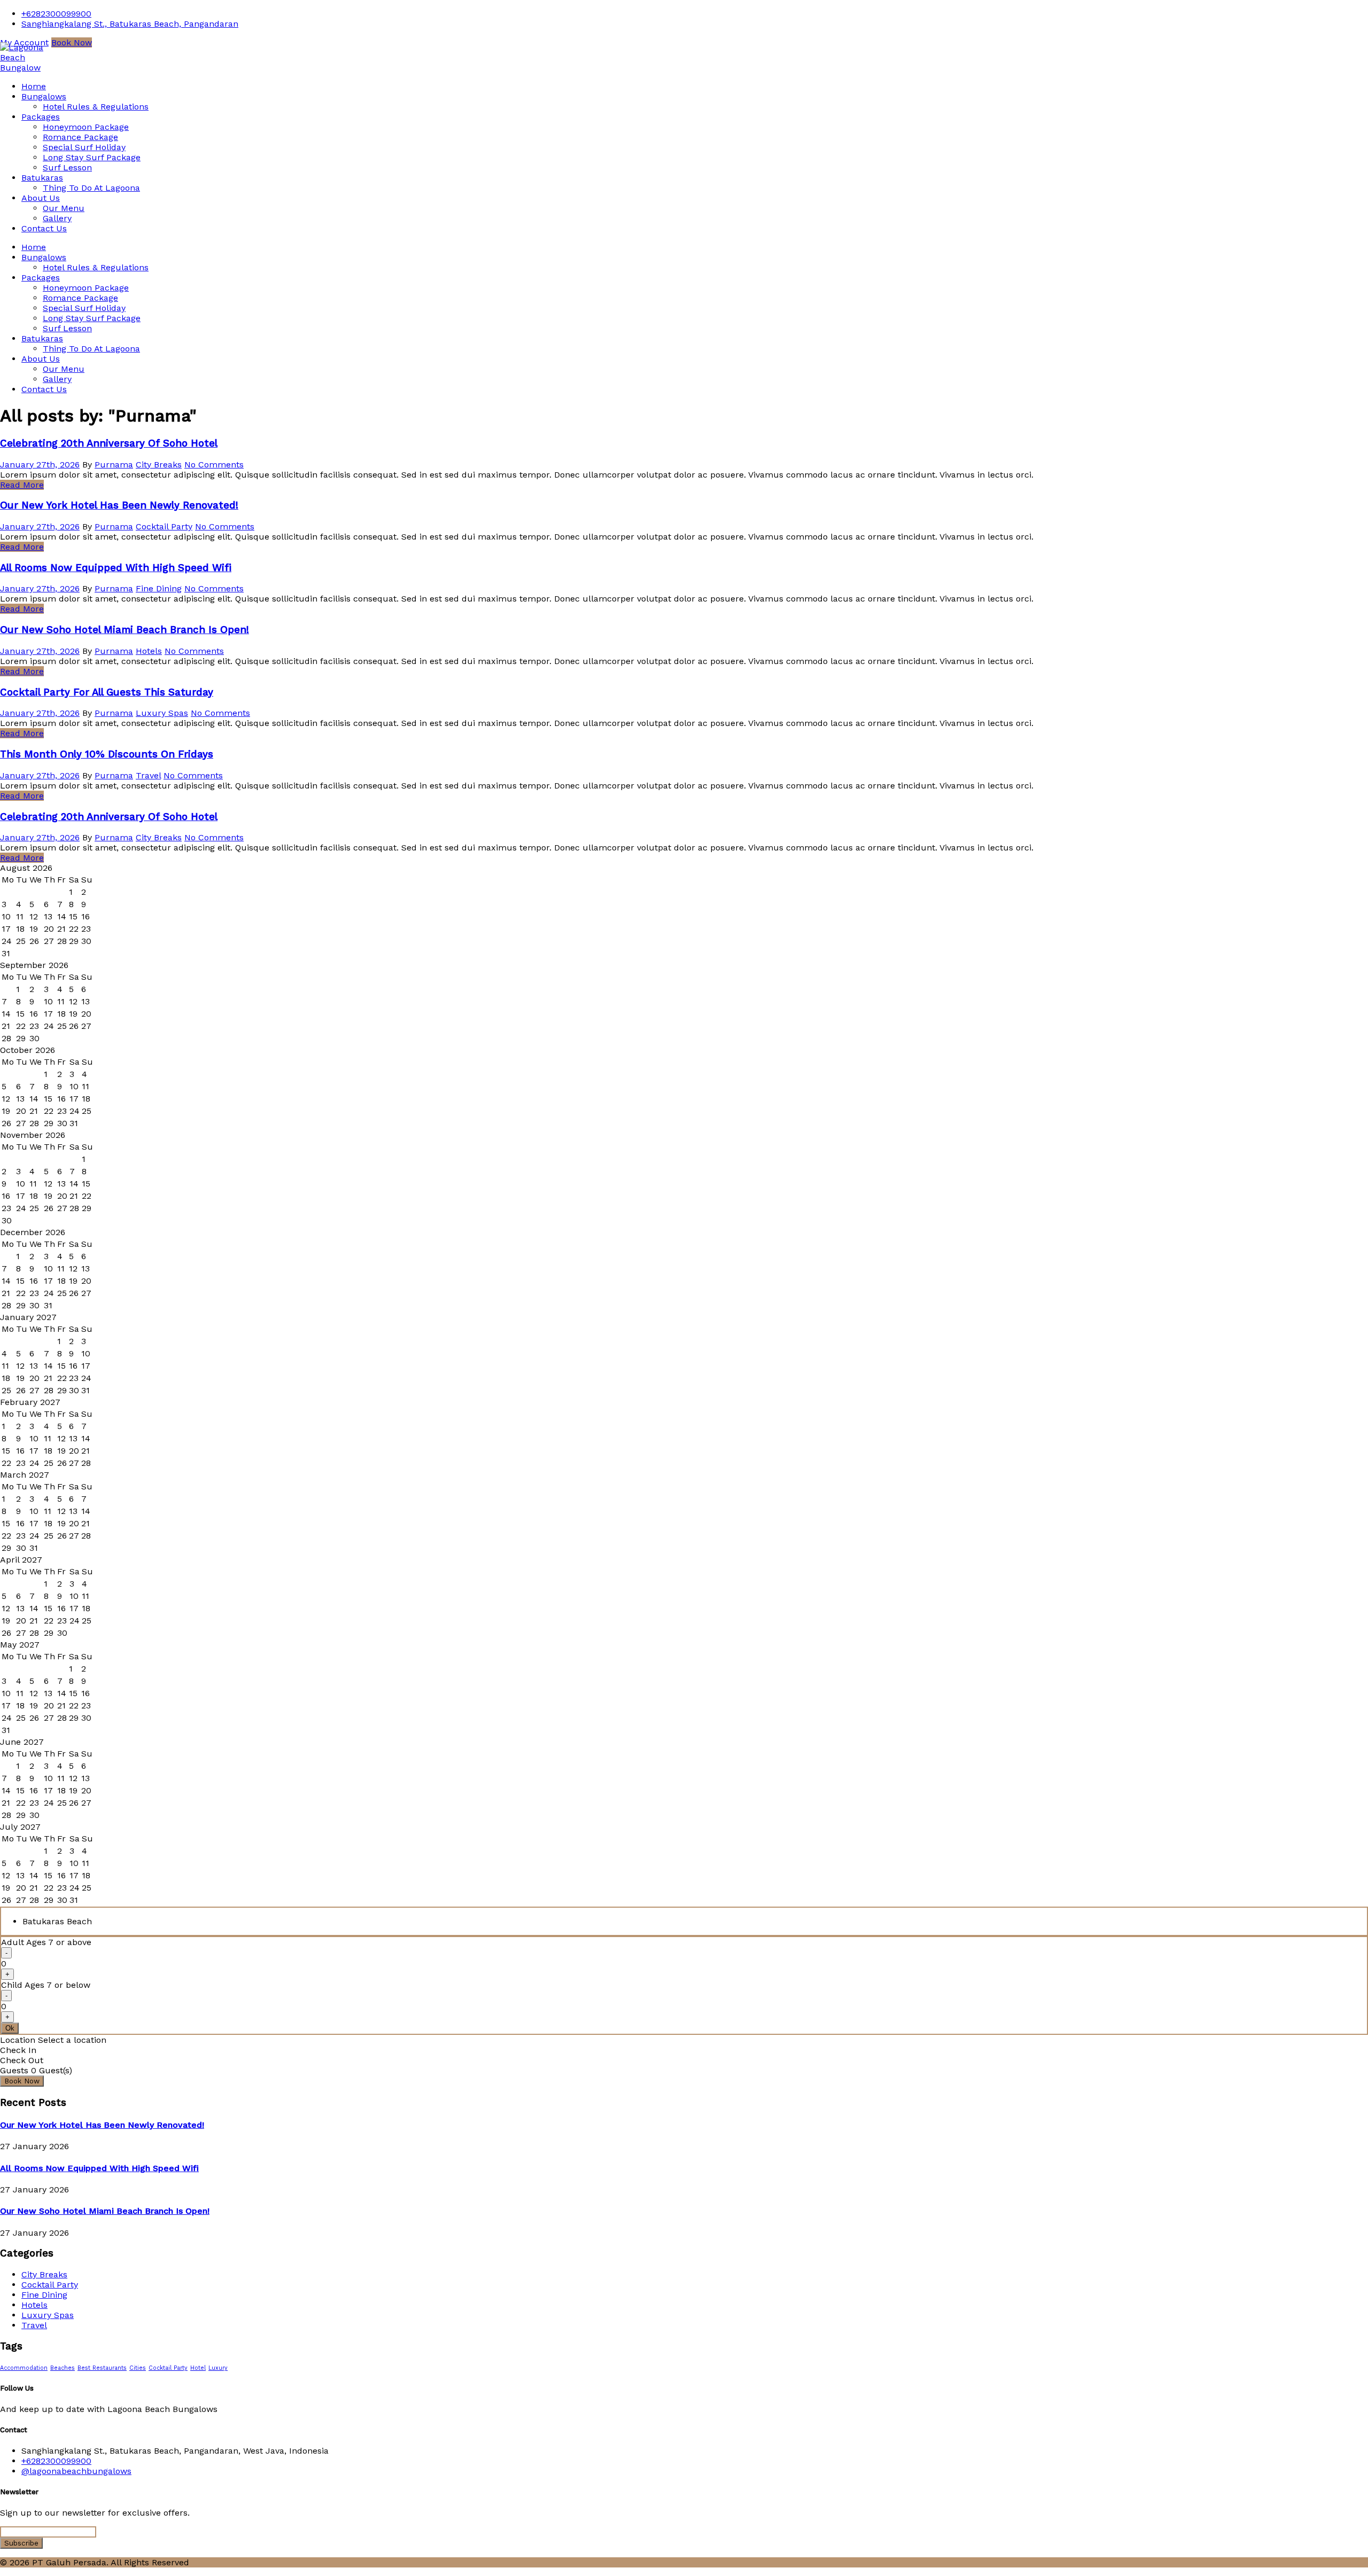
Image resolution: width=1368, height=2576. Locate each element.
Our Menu (64, 208)
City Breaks (159, 465)
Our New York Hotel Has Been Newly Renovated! (119, 505)
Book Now (72, 42)
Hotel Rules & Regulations (96, 107)
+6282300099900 (56, 14)
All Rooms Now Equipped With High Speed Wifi (116, 568)
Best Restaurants (102, 2368)
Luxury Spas (162, 713)
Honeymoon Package (86, 127)
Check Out (22, 2060)
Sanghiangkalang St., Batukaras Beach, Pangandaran (130, 24)
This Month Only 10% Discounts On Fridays (107, 754)
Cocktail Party (164, 526)
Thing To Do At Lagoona (91, 188)
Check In (18, 2050)
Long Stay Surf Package (92, 157)
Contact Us (44, 228)
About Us (41, 198)
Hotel (198, 2368)
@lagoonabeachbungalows (76, 2471)
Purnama (114, 465)
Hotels (149, 651)
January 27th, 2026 (40, 465)
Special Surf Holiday (84, 147)
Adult (46, 1942)
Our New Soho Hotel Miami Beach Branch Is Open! (125, 630)
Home (34, 86)
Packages (41, 117)
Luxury (218, 2368)
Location (18, 2040)
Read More (22, 485)
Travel (148, 775)
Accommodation (24, 2368)
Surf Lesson (67, 167)
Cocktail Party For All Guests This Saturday (107, 692)
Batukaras (42, 178)
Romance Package (80, 137)
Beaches (63, 2368)
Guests (14, 2070)
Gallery (57, 218)
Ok (10, 2028)
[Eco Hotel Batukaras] (27, 68)
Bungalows (44, 96)
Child (46, 1985)
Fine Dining (159, 588)
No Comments (214, 465)
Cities (138, 2368)
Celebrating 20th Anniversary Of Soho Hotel (109, 443)
